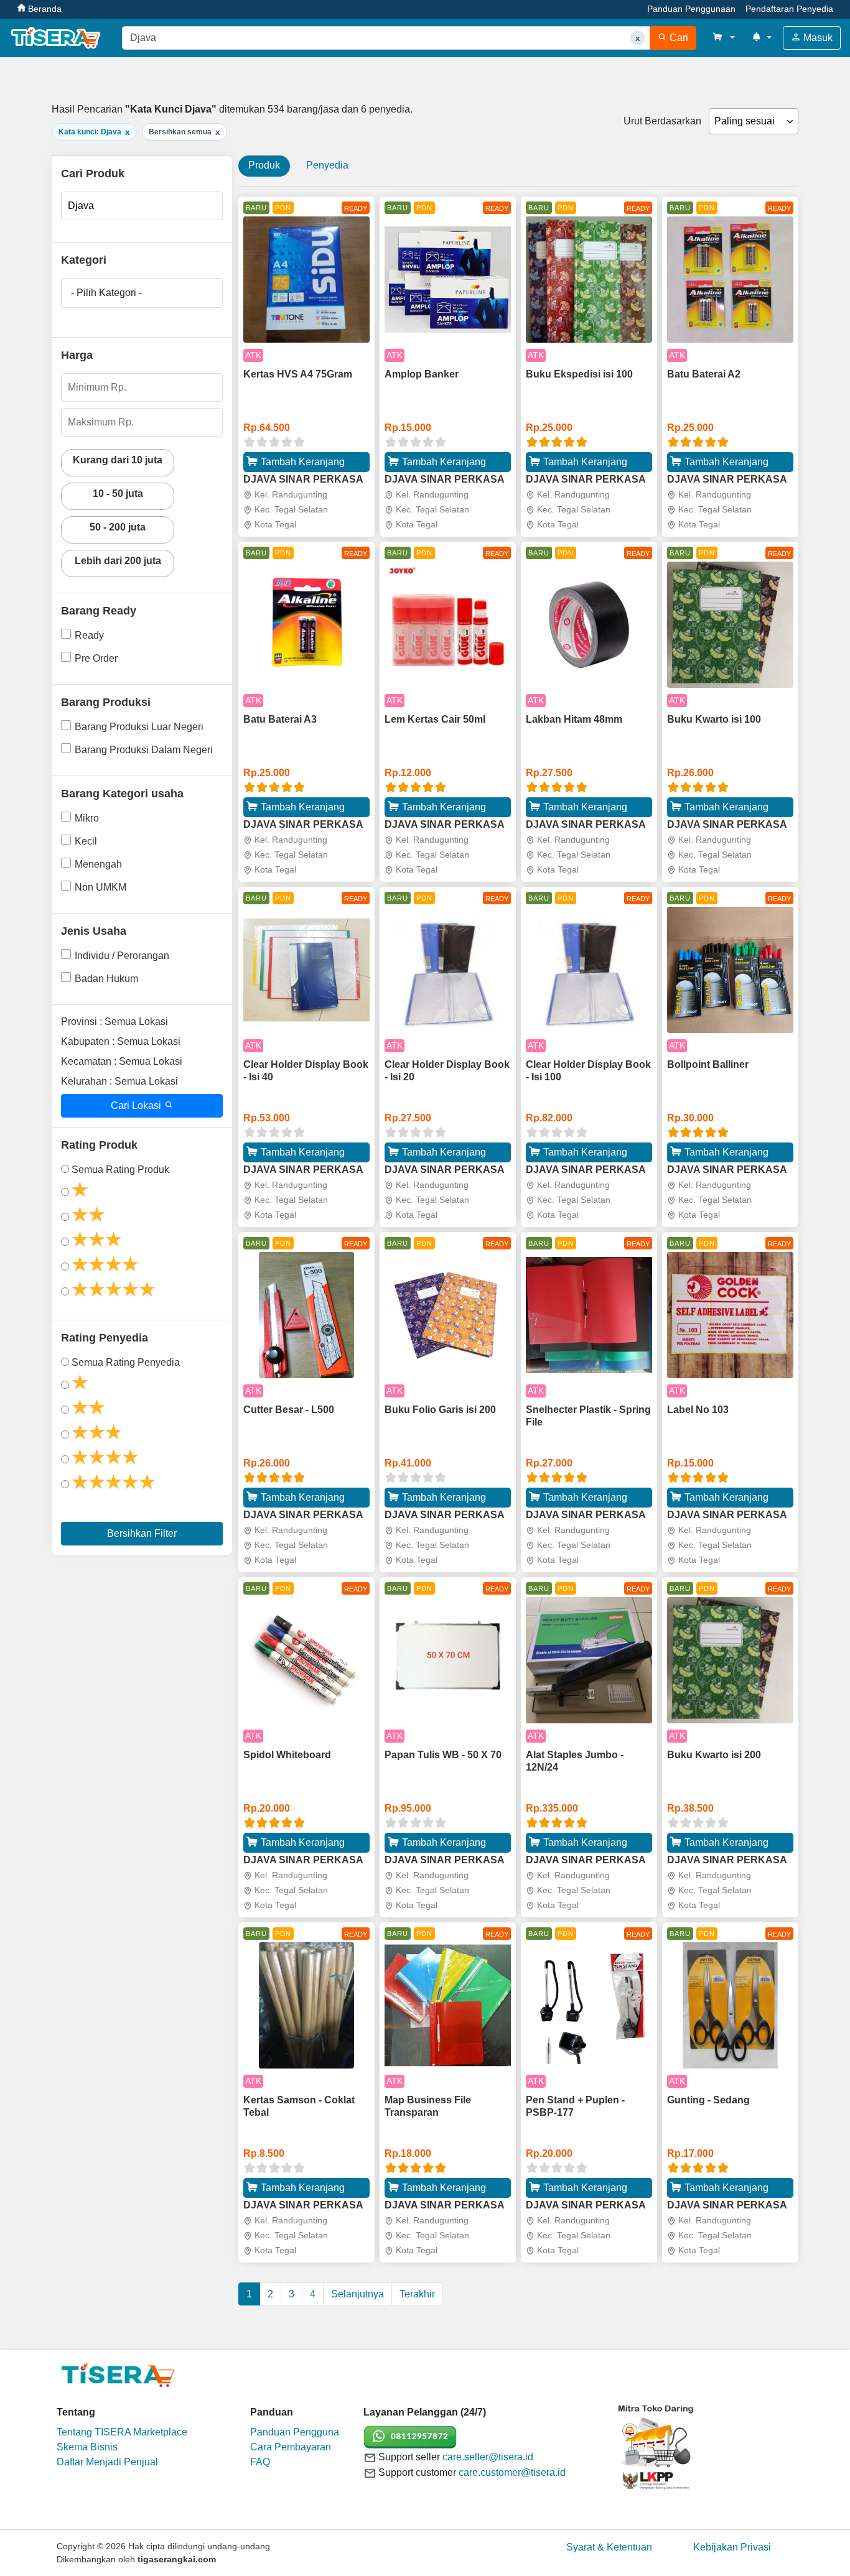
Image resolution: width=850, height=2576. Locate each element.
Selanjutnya (357, 2294)
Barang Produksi (106, 702)
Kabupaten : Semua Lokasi (121, 1041)
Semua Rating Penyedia (126, 1362)
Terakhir (417, 2294)
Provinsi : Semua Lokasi (114, 1022)
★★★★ (105, 1264)
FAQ (260, 2462)
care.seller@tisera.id (488, 2457)
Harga (77, 355)
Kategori (84, 260)
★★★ (97, 1239)
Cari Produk (93, 174)
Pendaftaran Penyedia (789, 9)
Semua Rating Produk (120, 1170)
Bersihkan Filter (142, 1533)
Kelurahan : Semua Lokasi (119, 1081)
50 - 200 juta (118, 527)
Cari (678, 38)
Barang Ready (99, 611)
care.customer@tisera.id (512, 2472)
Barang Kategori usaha (122, 794)
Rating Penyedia (105, 1338)
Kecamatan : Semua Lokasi (122, 1061)
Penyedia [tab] (327, 165)
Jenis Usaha (94, 931)
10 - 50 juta (118, 493)
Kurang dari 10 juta (118, 460)
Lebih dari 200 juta (118, 561)
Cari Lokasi (137, 1105)
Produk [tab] (264, 165)
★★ (88, 1215)
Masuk (817, 38)
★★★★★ (114, 1289)
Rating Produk (99, 1145)
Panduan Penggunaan (691, 9)
